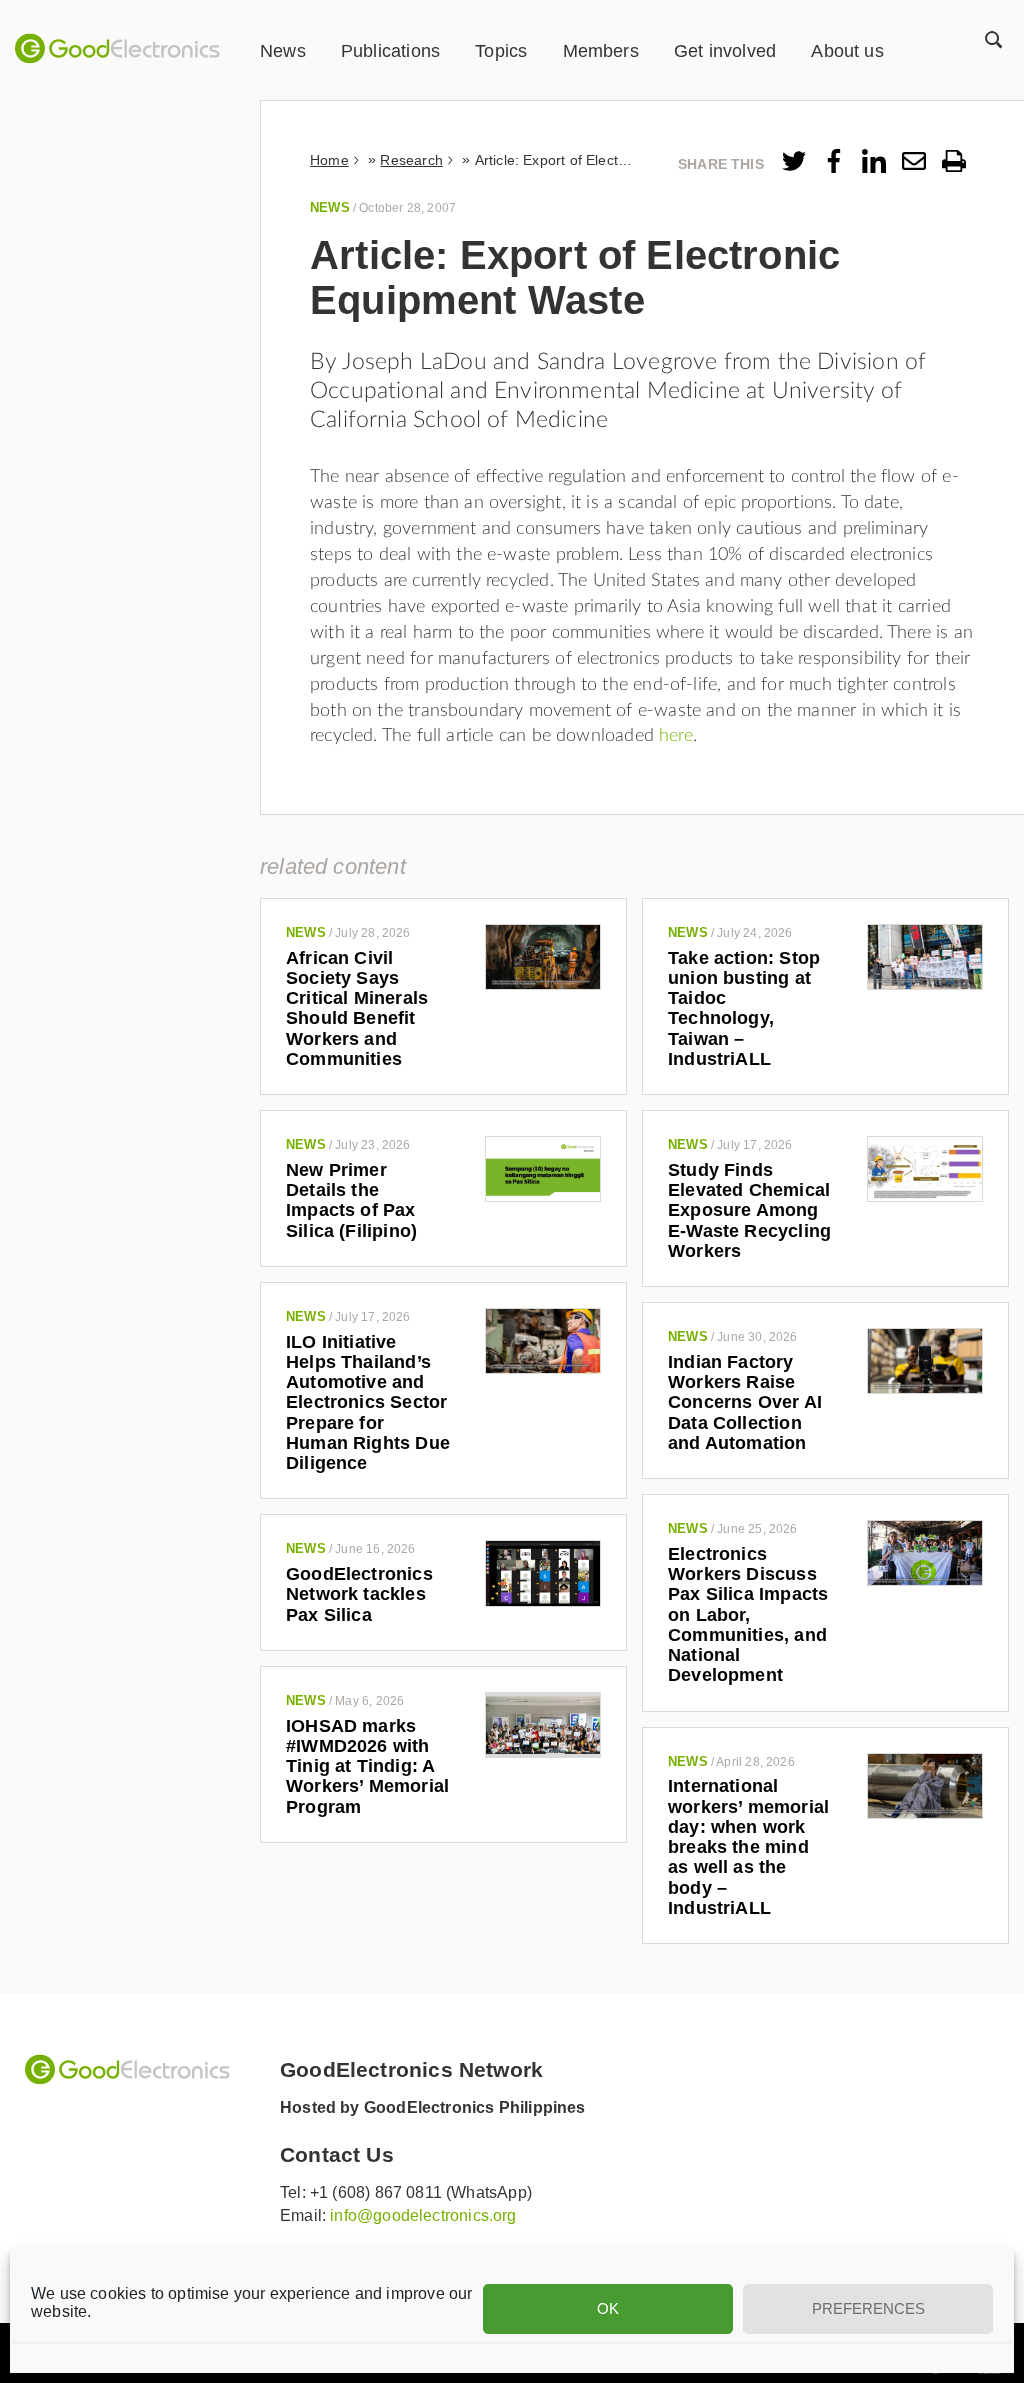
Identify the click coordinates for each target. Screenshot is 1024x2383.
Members (601, 51)
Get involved (725, 51)
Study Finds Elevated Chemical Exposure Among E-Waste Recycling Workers (749, 1210)
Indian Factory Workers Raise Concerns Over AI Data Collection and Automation (745, 1402)
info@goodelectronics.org (423, 2215)
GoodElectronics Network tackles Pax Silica (359, 1594)
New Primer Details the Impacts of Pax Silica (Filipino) (351, 1200)
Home (329, 160)
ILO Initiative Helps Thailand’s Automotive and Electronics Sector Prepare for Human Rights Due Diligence (368, 1403)
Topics (501, 51)
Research (411, 160)
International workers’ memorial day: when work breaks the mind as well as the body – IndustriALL (748, 1847)
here (676, 736)
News (283, 51)
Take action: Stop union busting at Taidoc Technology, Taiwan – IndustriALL (744, 1008)
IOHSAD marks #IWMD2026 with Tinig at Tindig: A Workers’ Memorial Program (367, 1766)
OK (608, 2308)
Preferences (868, 2308)
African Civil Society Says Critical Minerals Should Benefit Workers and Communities (357, 1008)
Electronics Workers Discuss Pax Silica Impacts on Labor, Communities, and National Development (748, 1615)
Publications (390, 51)
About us (847, 51)
